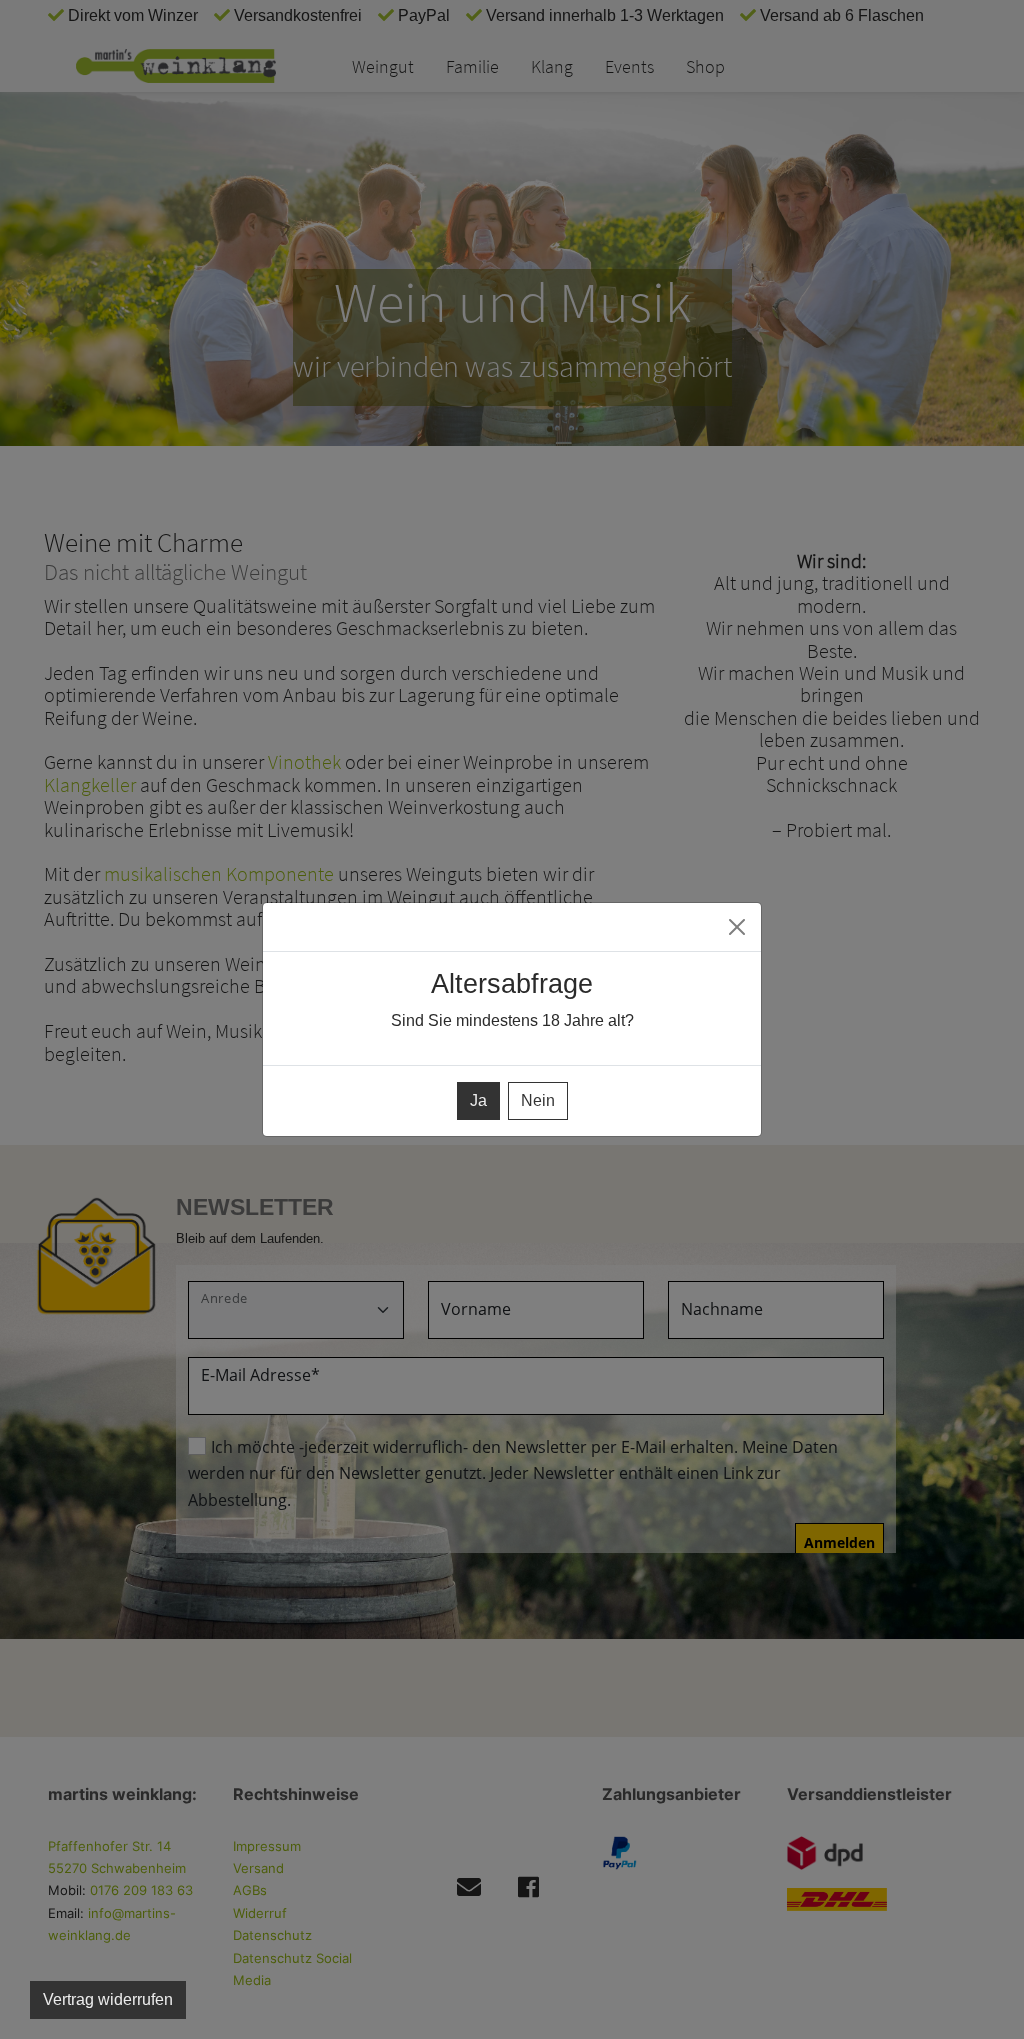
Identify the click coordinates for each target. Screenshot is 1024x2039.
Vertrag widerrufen (108, 1999)
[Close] (737, 927)
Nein (538, 1100)
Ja (478, 1100)
